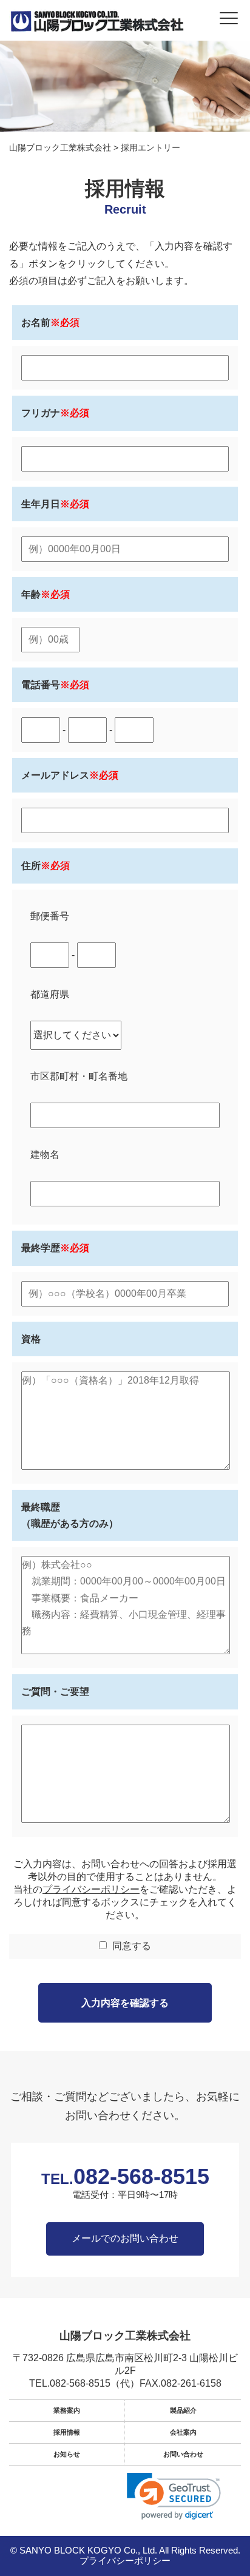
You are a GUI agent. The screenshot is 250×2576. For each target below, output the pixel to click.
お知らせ (67, 2454)
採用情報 (67, 2432)
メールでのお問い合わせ (125, 2238)
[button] (174, 2496)
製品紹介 (183, 2410)
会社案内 (183, 2432)
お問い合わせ (183, 2454)
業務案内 (67, 2410)
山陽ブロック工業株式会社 (125, 2336)
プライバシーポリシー (91, 1889)
